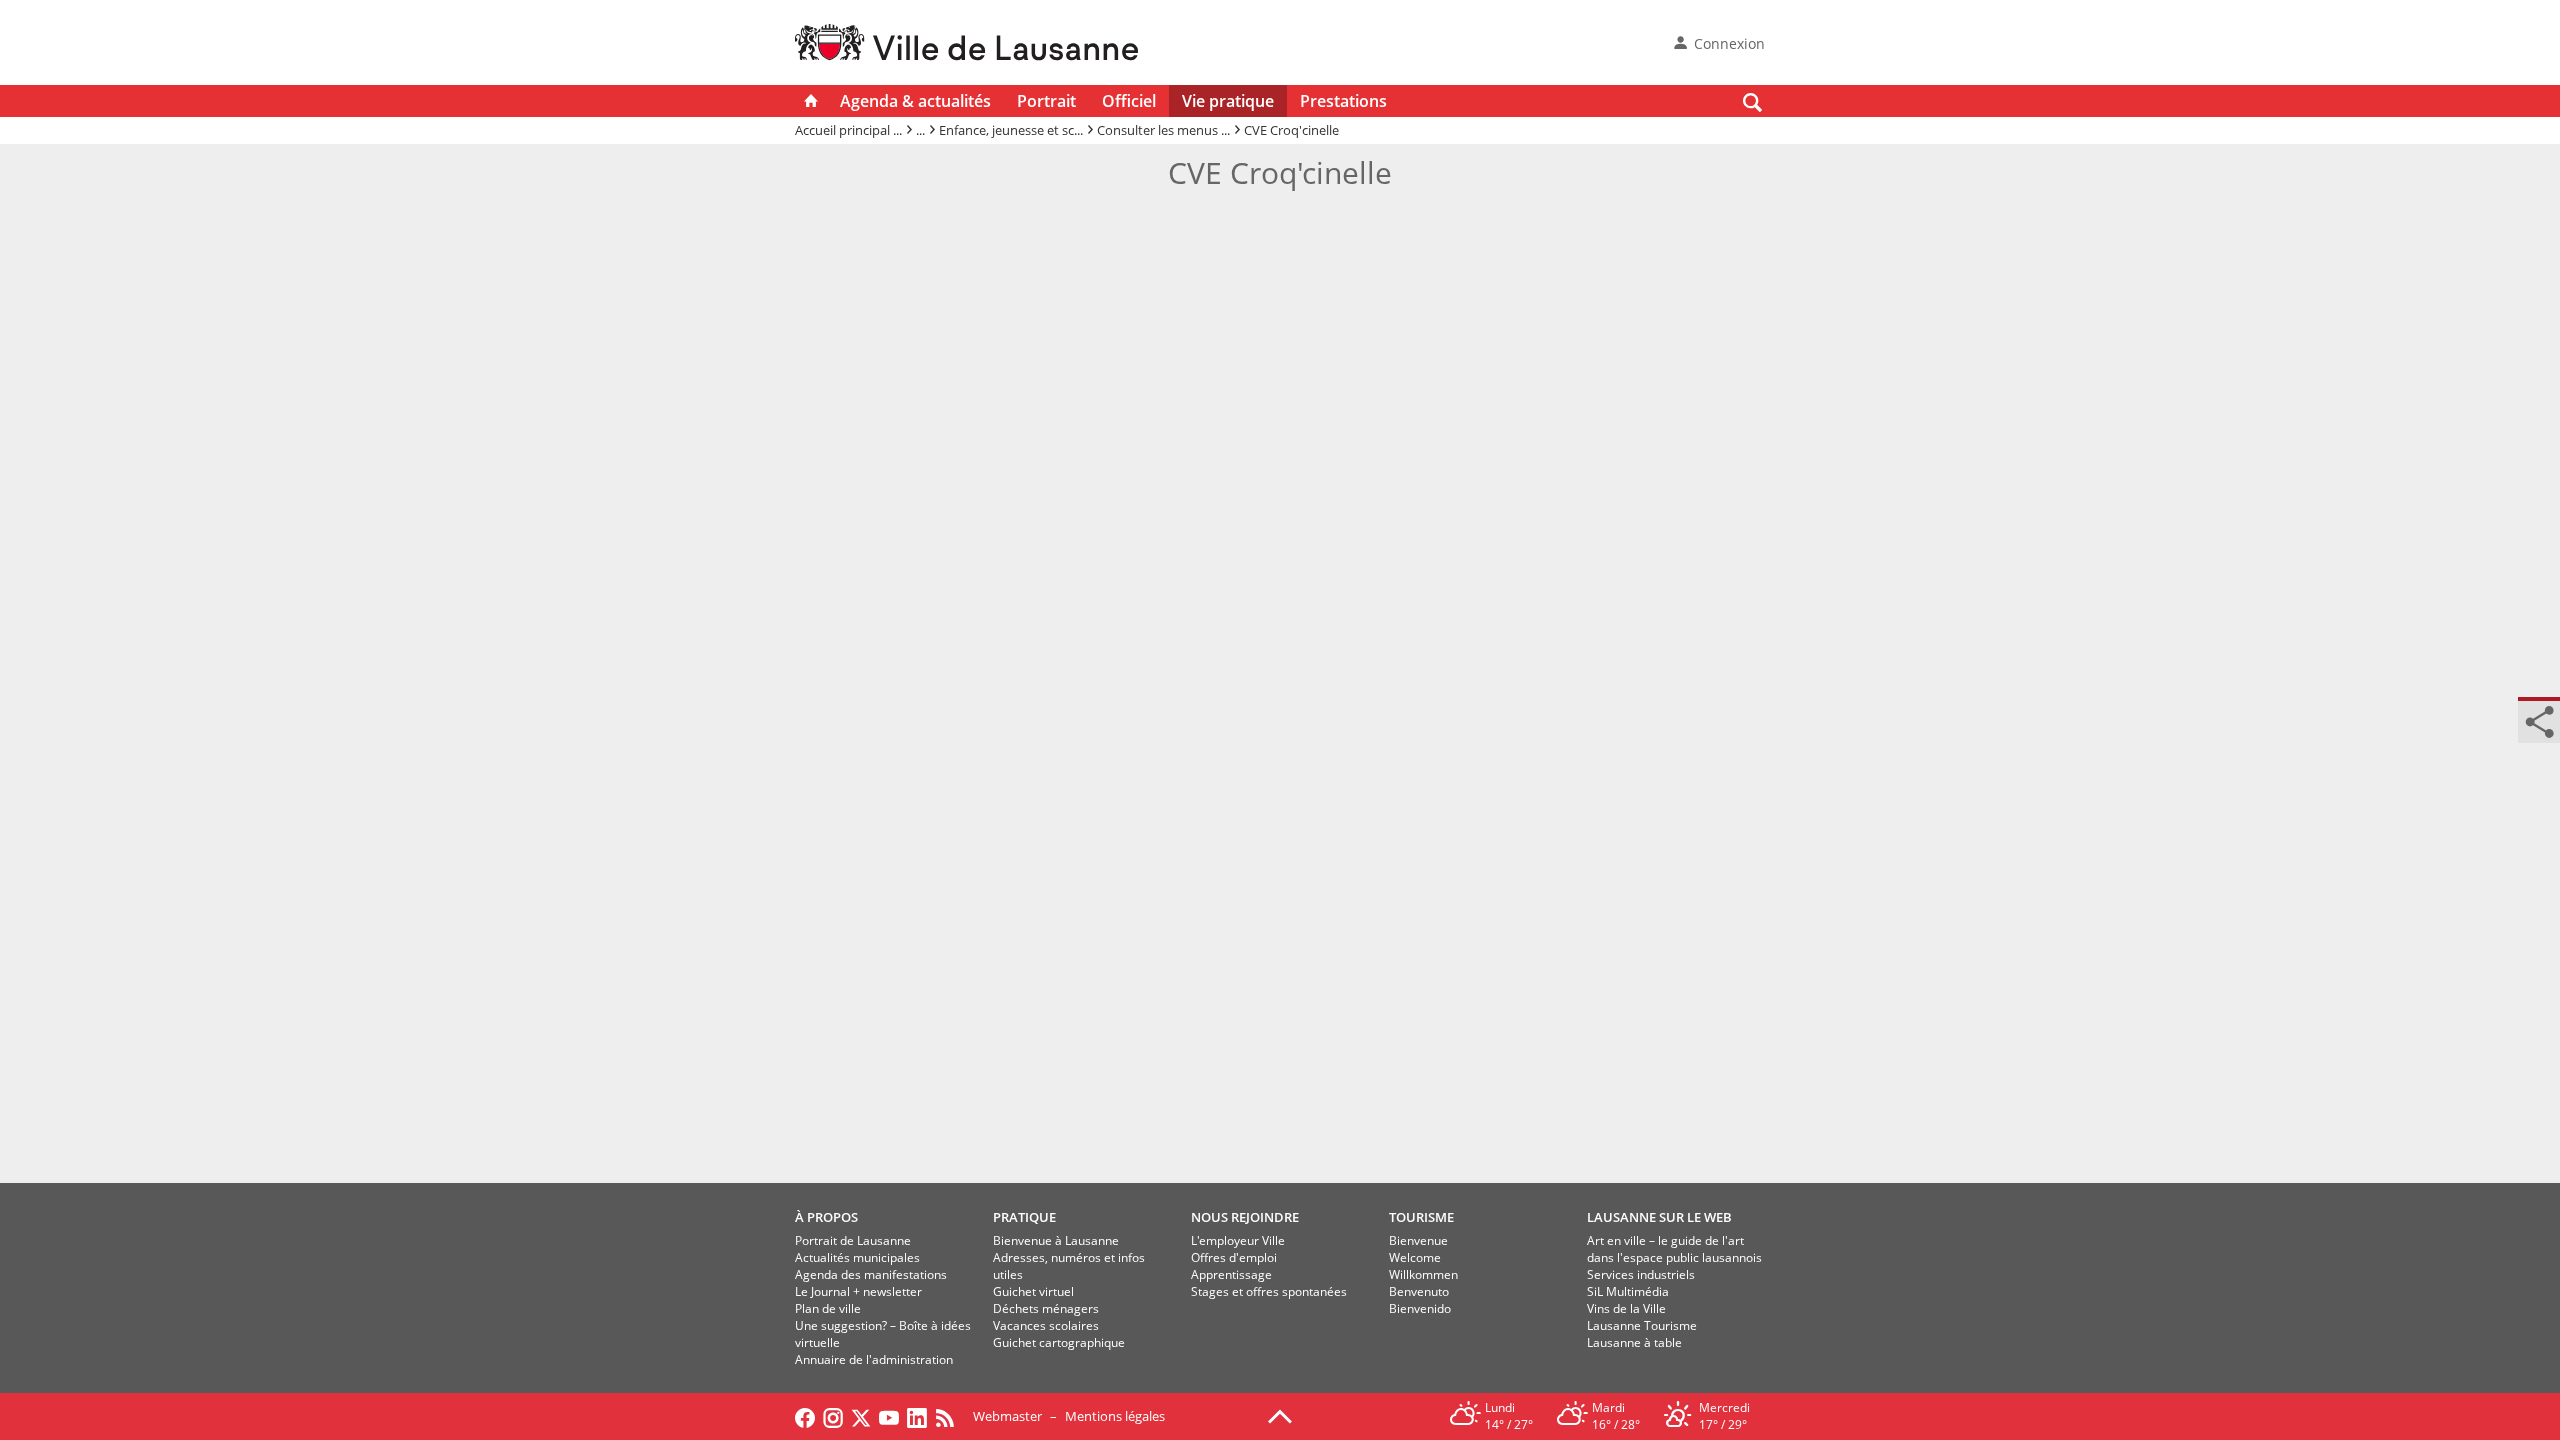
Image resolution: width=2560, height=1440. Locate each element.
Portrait (1046, 101)
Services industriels (1641, 1274)
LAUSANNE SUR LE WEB (1659, 1217)
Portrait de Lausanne (853, 1240)
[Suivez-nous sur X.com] (861, 1416)
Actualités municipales (857, 1257)
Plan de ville (828, 1308)
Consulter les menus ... (1163, 130)
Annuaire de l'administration (874, 1359)
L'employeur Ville (1238, 1240)
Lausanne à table (1634, 1342)
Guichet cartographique (1059, 1342)
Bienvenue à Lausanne (1056, 1240)
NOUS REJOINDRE (1245, 1217)
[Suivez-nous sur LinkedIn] (917, 1416)
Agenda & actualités (915, 101)
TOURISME (1421, 1217)
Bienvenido (1420, 1308)
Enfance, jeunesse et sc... (1011, 130)
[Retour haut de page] (1280, 1415)
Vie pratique (1228, 101)
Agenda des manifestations (871, 1274)
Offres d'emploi (1234, 1257)
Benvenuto (1419, 1291)
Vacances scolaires (1046, 1325)
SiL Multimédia (1628, 1291)
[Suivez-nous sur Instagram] (833, 1416)
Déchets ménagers (1046, 1308)
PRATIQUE (1024, 1217)
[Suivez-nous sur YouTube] (889, 1416)
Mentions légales (1115, 1416)
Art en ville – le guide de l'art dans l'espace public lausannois (1674, 1249)
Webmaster (1007, 1416)
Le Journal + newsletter (858, 1291)
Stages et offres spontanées (1269, 1291)
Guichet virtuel (1033, 1291)
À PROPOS (826, 1217)
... (920, 130)
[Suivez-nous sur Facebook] (805, 1416)
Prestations (1343, 101)
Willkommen (1423, 1274)
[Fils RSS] (950, 1416)
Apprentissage (1231, 1274)
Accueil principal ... (848, 130)
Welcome (1415, 1257)
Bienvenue (1418, 1240)
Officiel (1129, 101)
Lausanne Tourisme (1642, 1325)
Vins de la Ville (1626, 1308)
